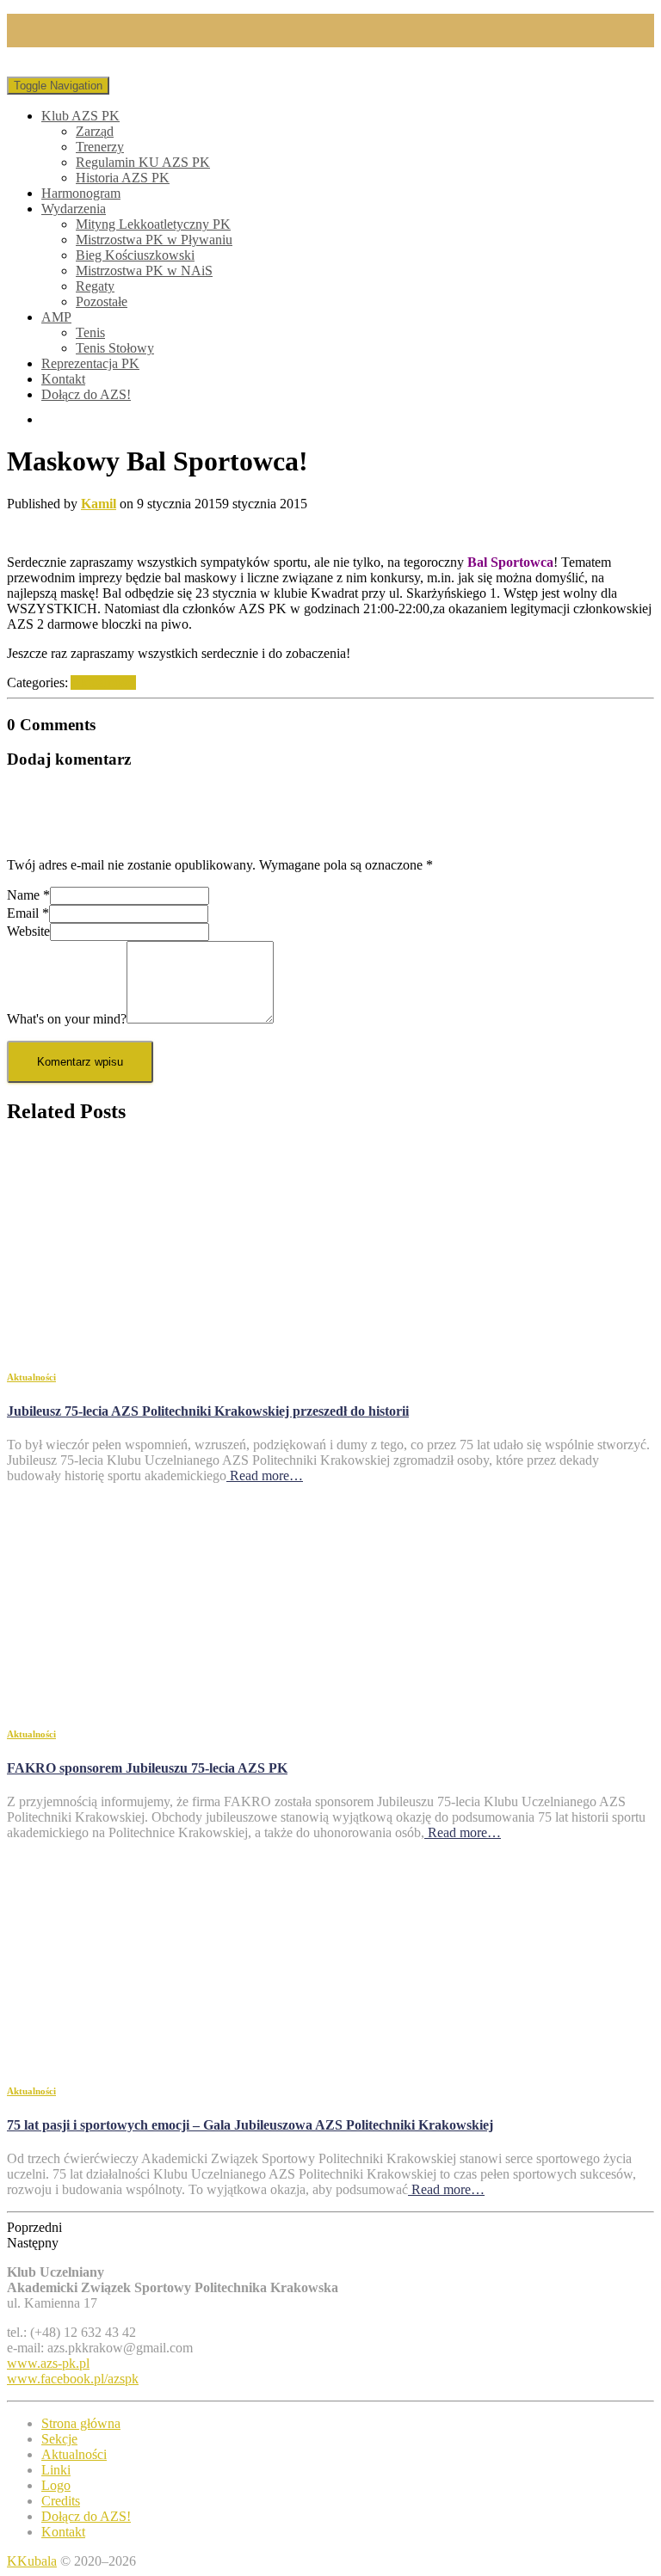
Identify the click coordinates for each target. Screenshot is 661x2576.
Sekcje (59, 2439)
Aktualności (103, 682)
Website (28, 931)
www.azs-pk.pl (48, 2363)
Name (28, 895)
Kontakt (63, 379)
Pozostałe (102, 301)
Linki (56, 2470)
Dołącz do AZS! (86, 394)
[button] (330, 2228)
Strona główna (81, 2423)
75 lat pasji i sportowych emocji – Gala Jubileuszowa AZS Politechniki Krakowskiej (250, 2125)
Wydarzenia (74, 209)
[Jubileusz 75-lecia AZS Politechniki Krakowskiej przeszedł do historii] (162, 1342)
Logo (56, 2485)
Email (28, 913)
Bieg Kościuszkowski (135, 255)
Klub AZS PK (80, 116)
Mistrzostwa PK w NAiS (144, 271)
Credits (61, 2501)
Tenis (90, 332)
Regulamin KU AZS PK (143, 162)
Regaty (95, 286)
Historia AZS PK (123, 178)
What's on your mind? (67, 1019)
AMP (56, 317)
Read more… (265, 1476)
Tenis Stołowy (115, 348)
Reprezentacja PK (90, 363)
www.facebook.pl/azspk (73, 2379)
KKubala (32, 2561)
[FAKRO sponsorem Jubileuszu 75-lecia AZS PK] (162, 1699)
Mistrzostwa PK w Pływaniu (154, 240)
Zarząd (95, 131)
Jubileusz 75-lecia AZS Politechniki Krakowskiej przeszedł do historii (208, 1411)
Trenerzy (100, 147)
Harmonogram (81, 193)
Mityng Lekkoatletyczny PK (153, 224)
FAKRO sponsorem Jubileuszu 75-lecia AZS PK (147, 1768)
